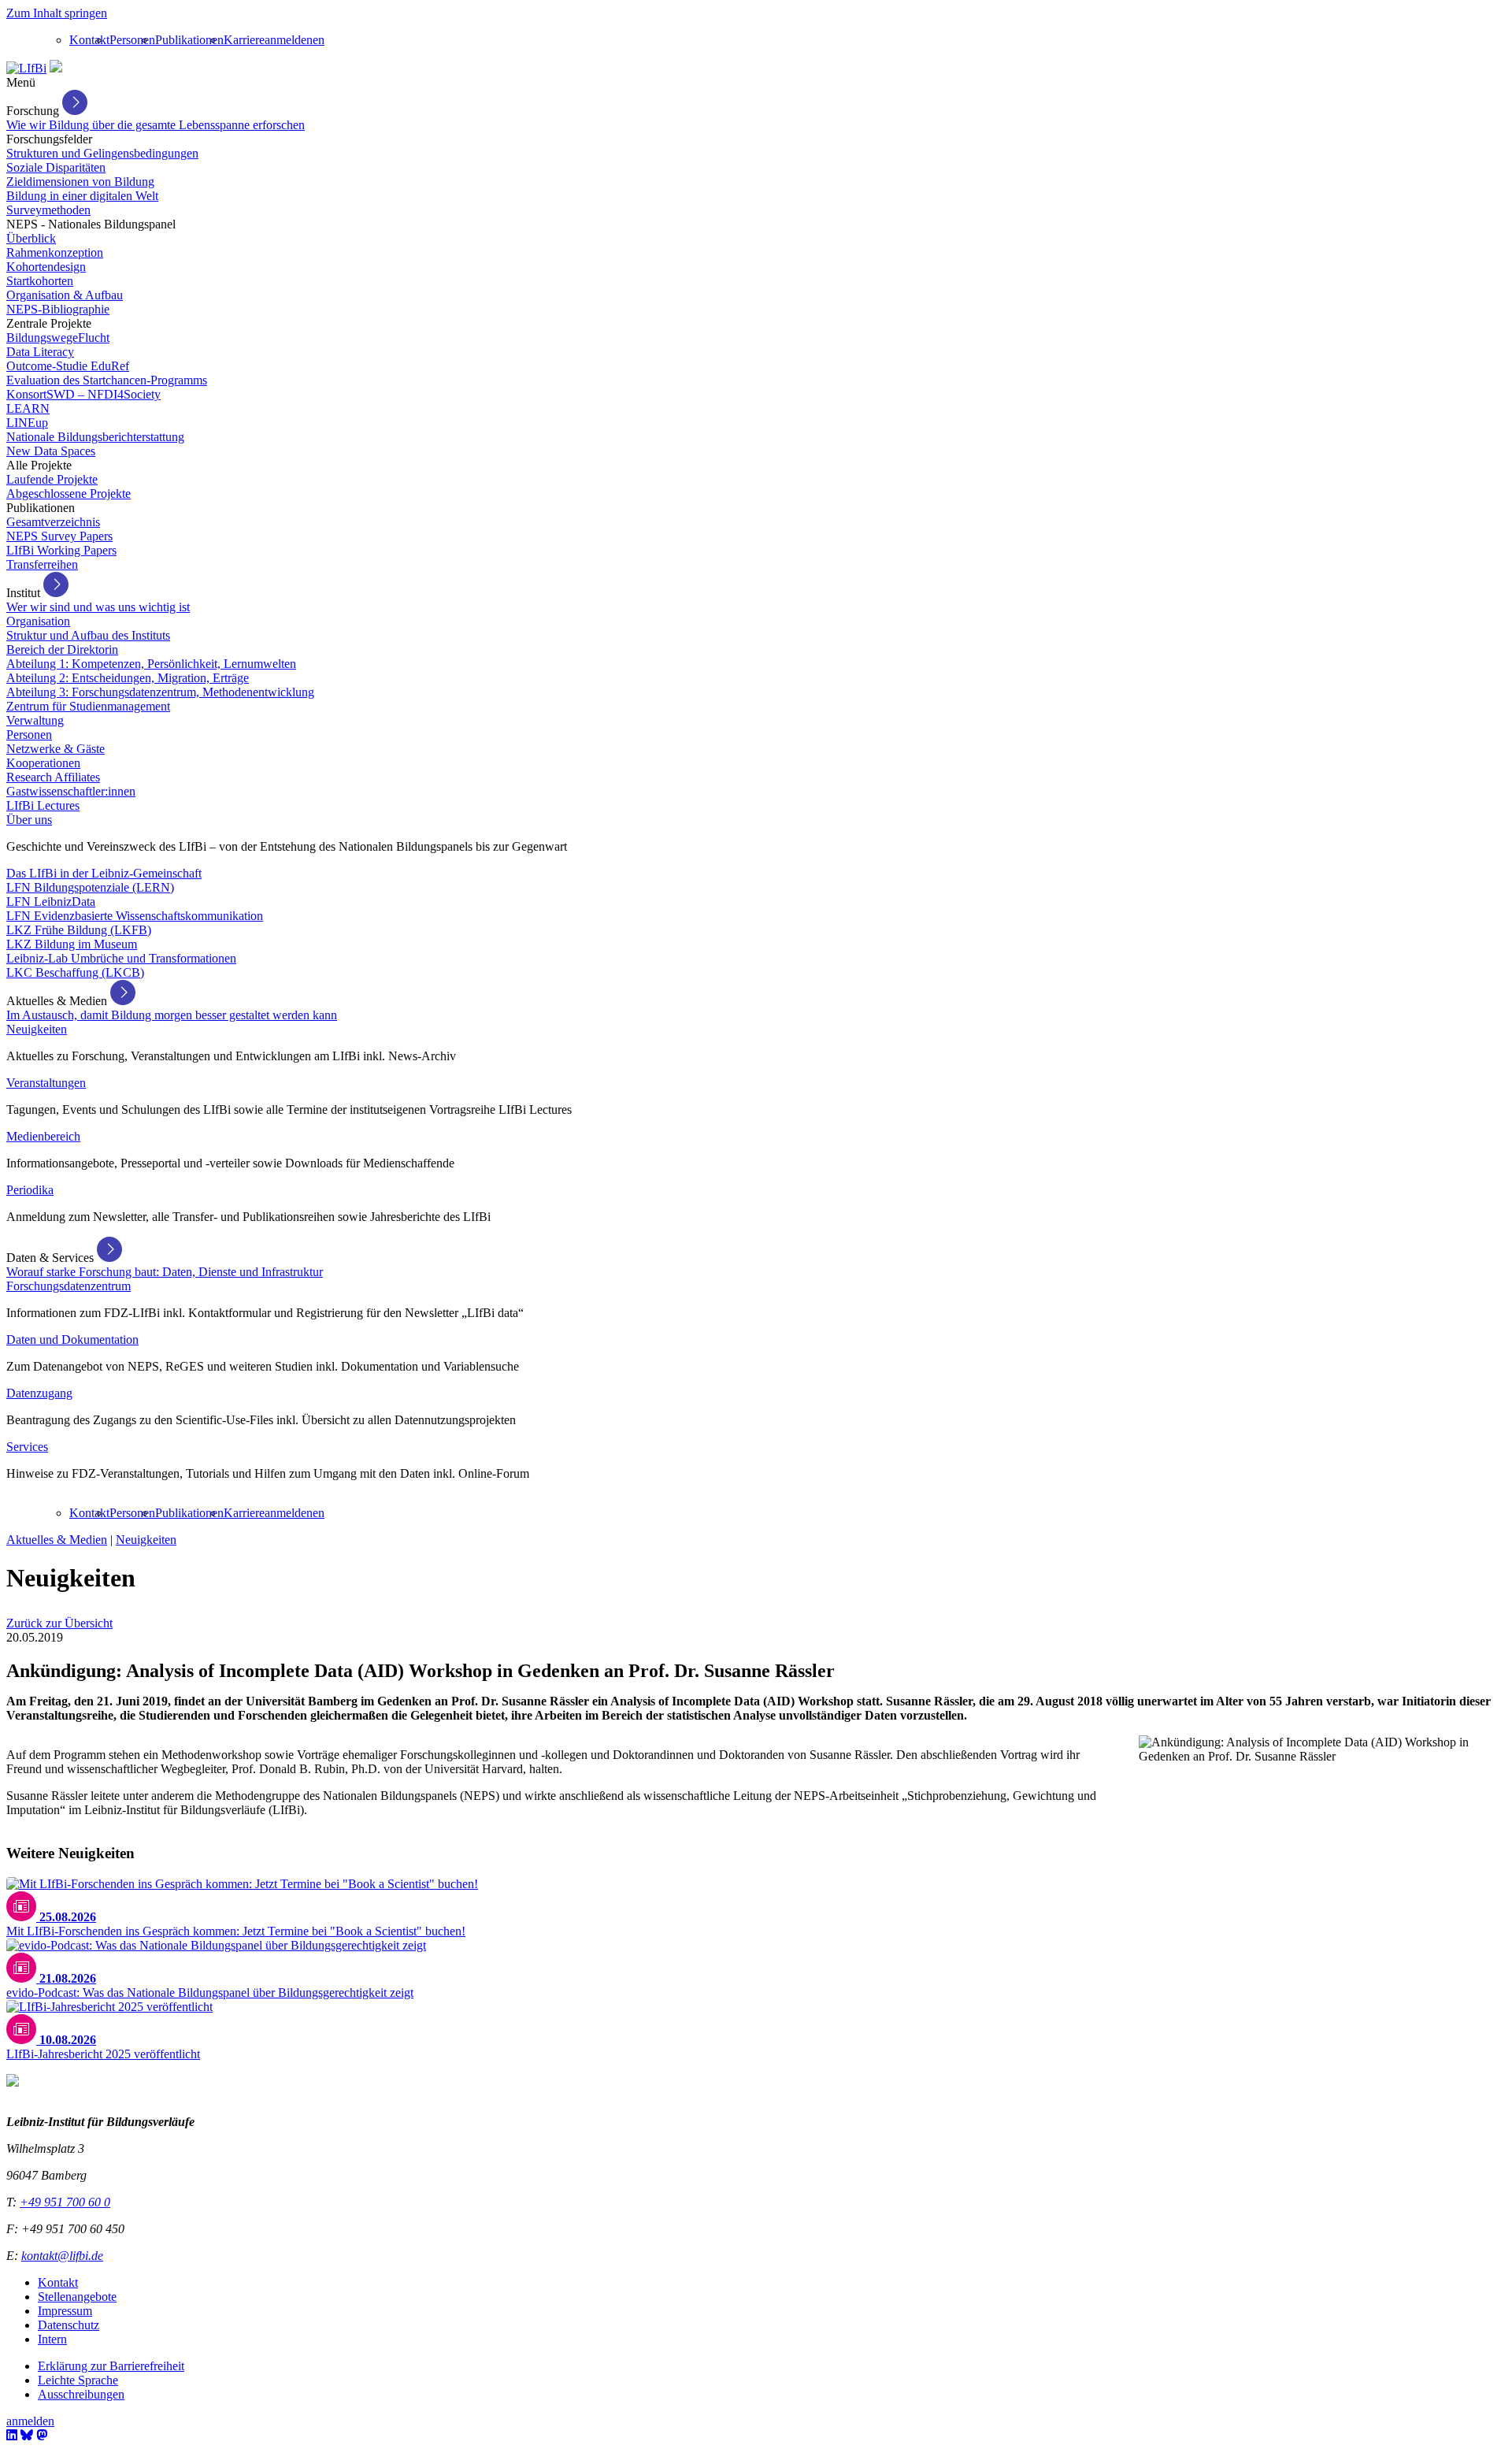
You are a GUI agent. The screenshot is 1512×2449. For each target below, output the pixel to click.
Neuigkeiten (37, 1029)
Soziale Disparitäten (56, 167)
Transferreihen (42, 564)
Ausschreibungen (81, 2394)
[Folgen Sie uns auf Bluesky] (27, 2435)
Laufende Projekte (52, 479)
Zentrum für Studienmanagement (88, 706)
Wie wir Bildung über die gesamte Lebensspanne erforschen (156, 125)
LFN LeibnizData (51, 902)
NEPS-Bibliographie (58, 309)
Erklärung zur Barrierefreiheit (111, 2366)
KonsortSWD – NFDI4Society (83, 394)
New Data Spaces (51, 451)
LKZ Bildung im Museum (72, 944)
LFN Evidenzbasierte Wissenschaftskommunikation (135, 916)
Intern (52, 2339)
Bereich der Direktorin (62, 649)
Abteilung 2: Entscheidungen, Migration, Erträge (128, 678)
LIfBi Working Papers (61, 550)
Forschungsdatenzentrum (69, 1286)
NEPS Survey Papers (59, 536)
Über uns (29, 820)
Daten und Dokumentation (72, 1340)
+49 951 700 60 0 (65, 2202)
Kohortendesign (46, 267)
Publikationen (189, 40)
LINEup (27, 423)
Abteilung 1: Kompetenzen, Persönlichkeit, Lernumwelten (151, 664)
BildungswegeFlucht (58, 338)
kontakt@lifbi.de (62, 2256)
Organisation (38, 621)
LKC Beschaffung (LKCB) (75, 972)
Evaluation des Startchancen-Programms (107, 380)
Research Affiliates (53, 777)
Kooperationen (43, 763)
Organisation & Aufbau (65, 295)
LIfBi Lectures (43, 805)
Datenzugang (39, 1393)
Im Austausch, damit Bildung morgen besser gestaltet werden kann (172, 1015)
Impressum (65, 2311)
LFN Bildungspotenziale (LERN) (90, 887)
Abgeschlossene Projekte (69, 494)
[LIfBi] (26, 68)
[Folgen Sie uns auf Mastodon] (42, 2435)
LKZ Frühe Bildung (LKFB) (79, 930)
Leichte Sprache (78, 2380)
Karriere (244, 40)
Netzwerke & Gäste (56, 749)
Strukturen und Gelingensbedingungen (102, 153)
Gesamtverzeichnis (53, 522)
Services (27, 1447)
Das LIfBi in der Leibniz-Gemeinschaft (104, 873)
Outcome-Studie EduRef (68, 366)
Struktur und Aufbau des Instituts (88, 635)
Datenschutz (69, 2325)
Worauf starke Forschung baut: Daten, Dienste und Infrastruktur (165, 1272)
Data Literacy (40, 352)
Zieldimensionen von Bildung (80, 182)
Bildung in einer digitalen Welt (82, 196)
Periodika (30, 1190)
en (319, 40)
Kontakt (89, 40)
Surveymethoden (48, 210)
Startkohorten (40, 281)
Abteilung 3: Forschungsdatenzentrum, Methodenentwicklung (160, 692)
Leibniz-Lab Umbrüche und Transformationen (121, 958)
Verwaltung (35, 720)
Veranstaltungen (46, 1083)
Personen (132, 40)
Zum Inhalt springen (57, 13)
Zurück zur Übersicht (59, 1623)
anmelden (289, 40)
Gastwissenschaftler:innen (71, 791)
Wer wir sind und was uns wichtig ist (98, 607)
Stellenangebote (77, 2297)
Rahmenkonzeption (55, 252)
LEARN (28, 408)
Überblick (31, 238)
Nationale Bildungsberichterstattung (95, 437)
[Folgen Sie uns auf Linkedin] (12, 2435)
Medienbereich (43, 1136)
